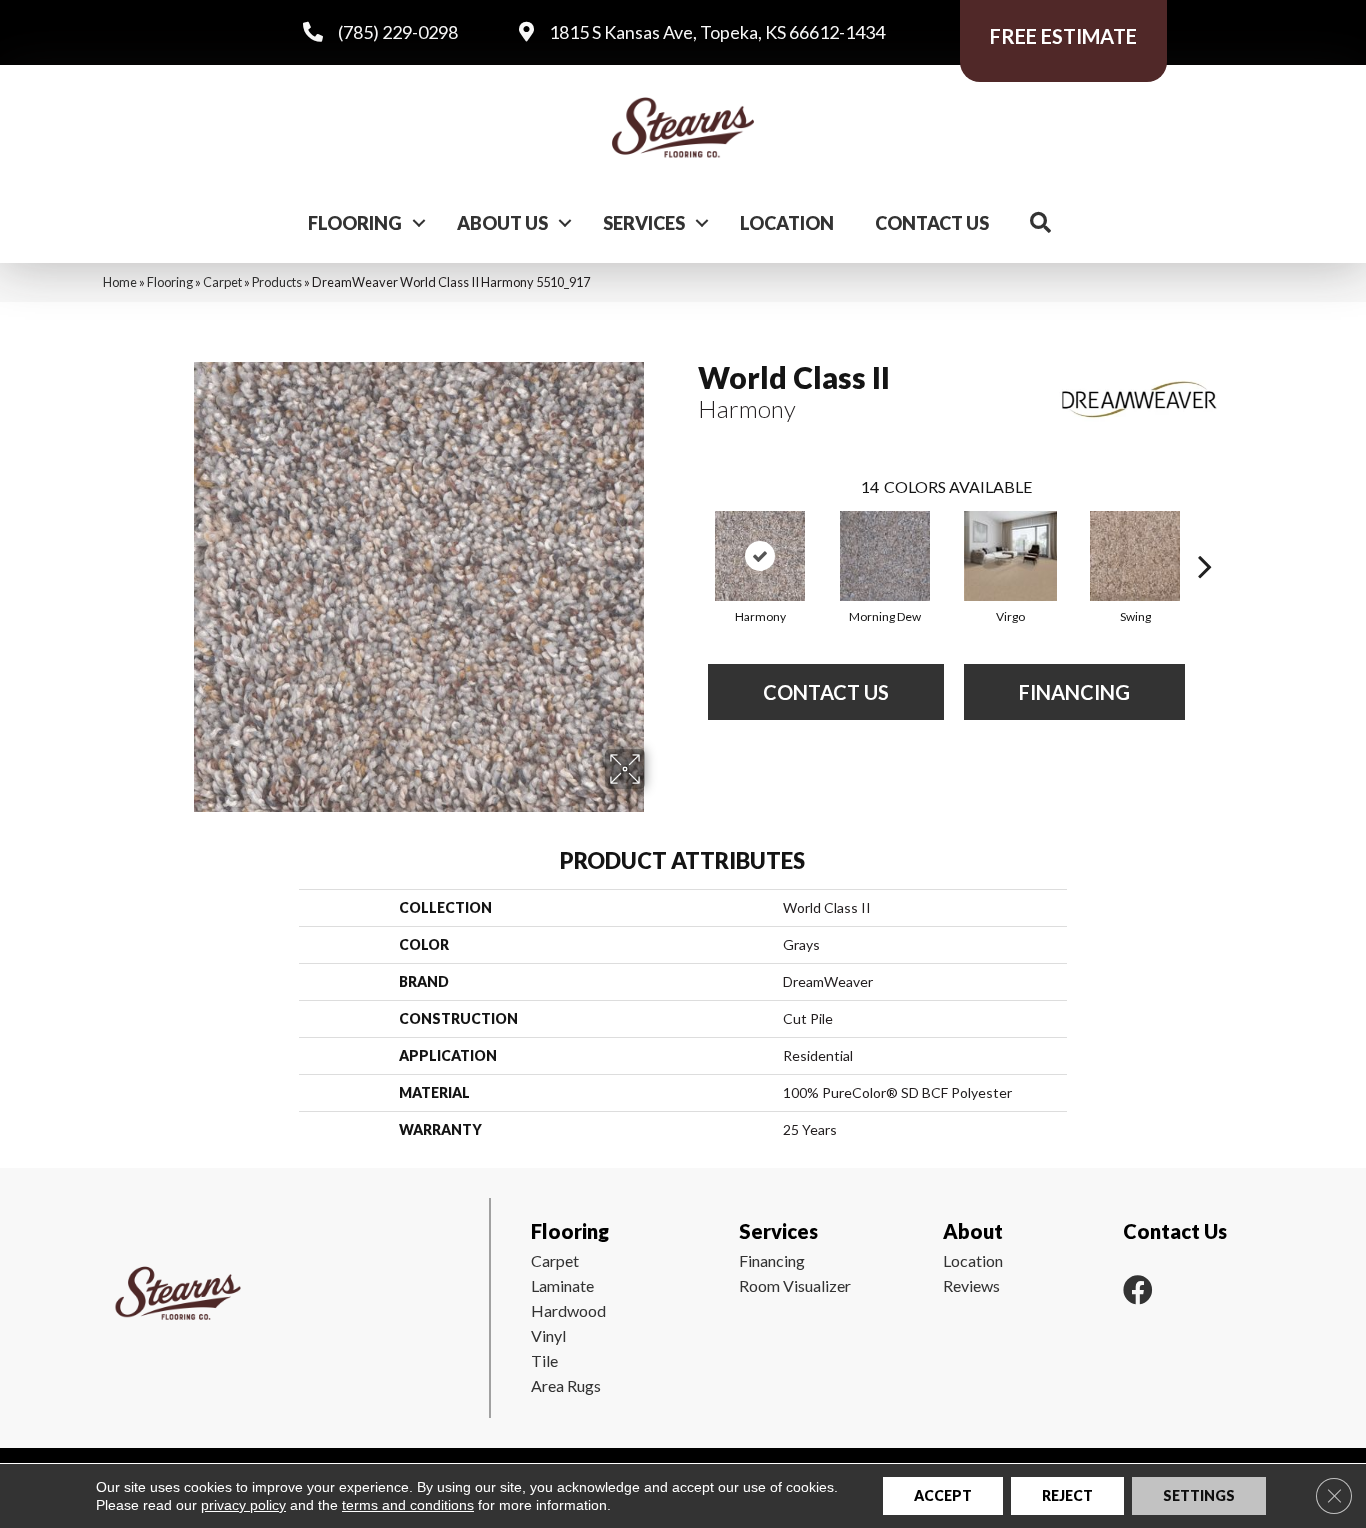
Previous (688, 536)
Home (120, 282)
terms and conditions (408, 1505)
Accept (943, 1495)
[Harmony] (760, 556)
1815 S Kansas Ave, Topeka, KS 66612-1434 (717, 32)
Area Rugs (566, 1385)
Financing (772, 1260)
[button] (419, 223)
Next (1205, 536)
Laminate (562, 1285)
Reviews (971, 1285)
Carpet (222, 282)
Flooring (355, 223)
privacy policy (243, 1505)
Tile (544, 1360)
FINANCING (1074, 692)
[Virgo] (1011, 556)
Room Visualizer (795, 1285)
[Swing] (1135, 556)
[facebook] (1138, 1289)
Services (644, 223)
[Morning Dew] (885, 556)
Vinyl (548, 1335)
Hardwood (568, 1310)
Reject (1067, 1495)
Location (787, 223)
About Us (502, 223)
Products (277, 282)
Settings (1199, 1495)
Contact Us (932, 223)
